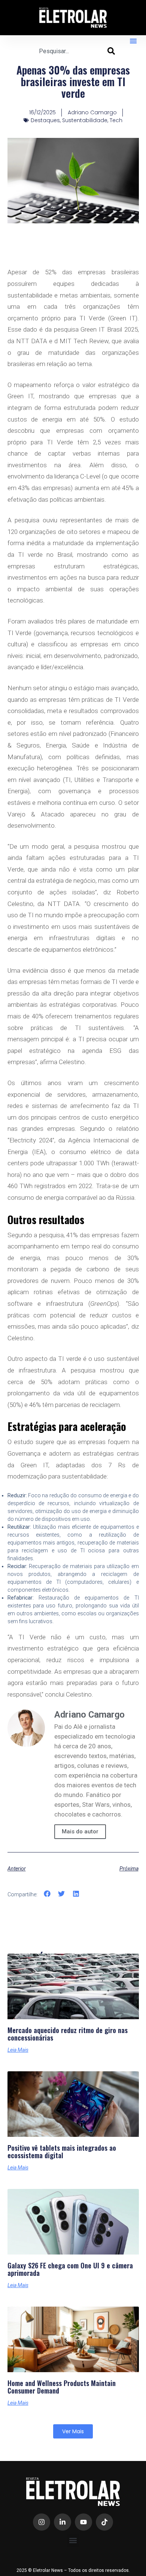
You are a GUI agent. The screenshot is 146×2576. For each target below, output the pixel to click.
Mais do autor (80, 1831)
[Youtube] (83, 2522)
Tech (116, 120)
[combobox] (73, 51)
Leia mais (18, 2050)
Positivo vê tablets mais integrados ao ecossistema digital (62, 2152)
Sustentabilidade (85, 120)
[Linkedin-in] (63, 2522)
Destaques (45, 120)
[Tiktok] (104, 2522)
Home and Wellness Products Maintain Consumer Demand (62, 2387)
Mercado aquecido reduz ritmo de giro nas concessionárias (68, 2034)
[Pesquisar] (111, 51)
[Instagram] (42, 2522)
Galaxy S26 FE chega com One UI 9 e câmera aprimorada (70, 2270)
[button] (133, 41)
